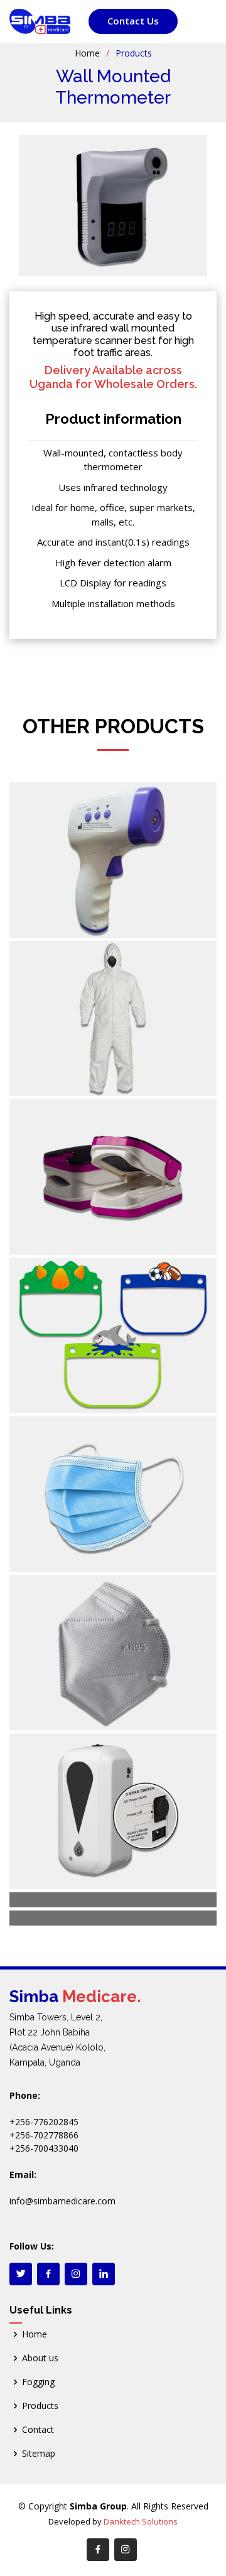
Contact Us (133, 21)
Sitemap (39, 2454)
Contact (38, 2430)
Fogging (38, 2382)
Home (87, 53)
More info (91, 917)
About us (40, 2358)
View (35, 917)
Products (40, 2406)
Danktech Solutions (141, 2521)
